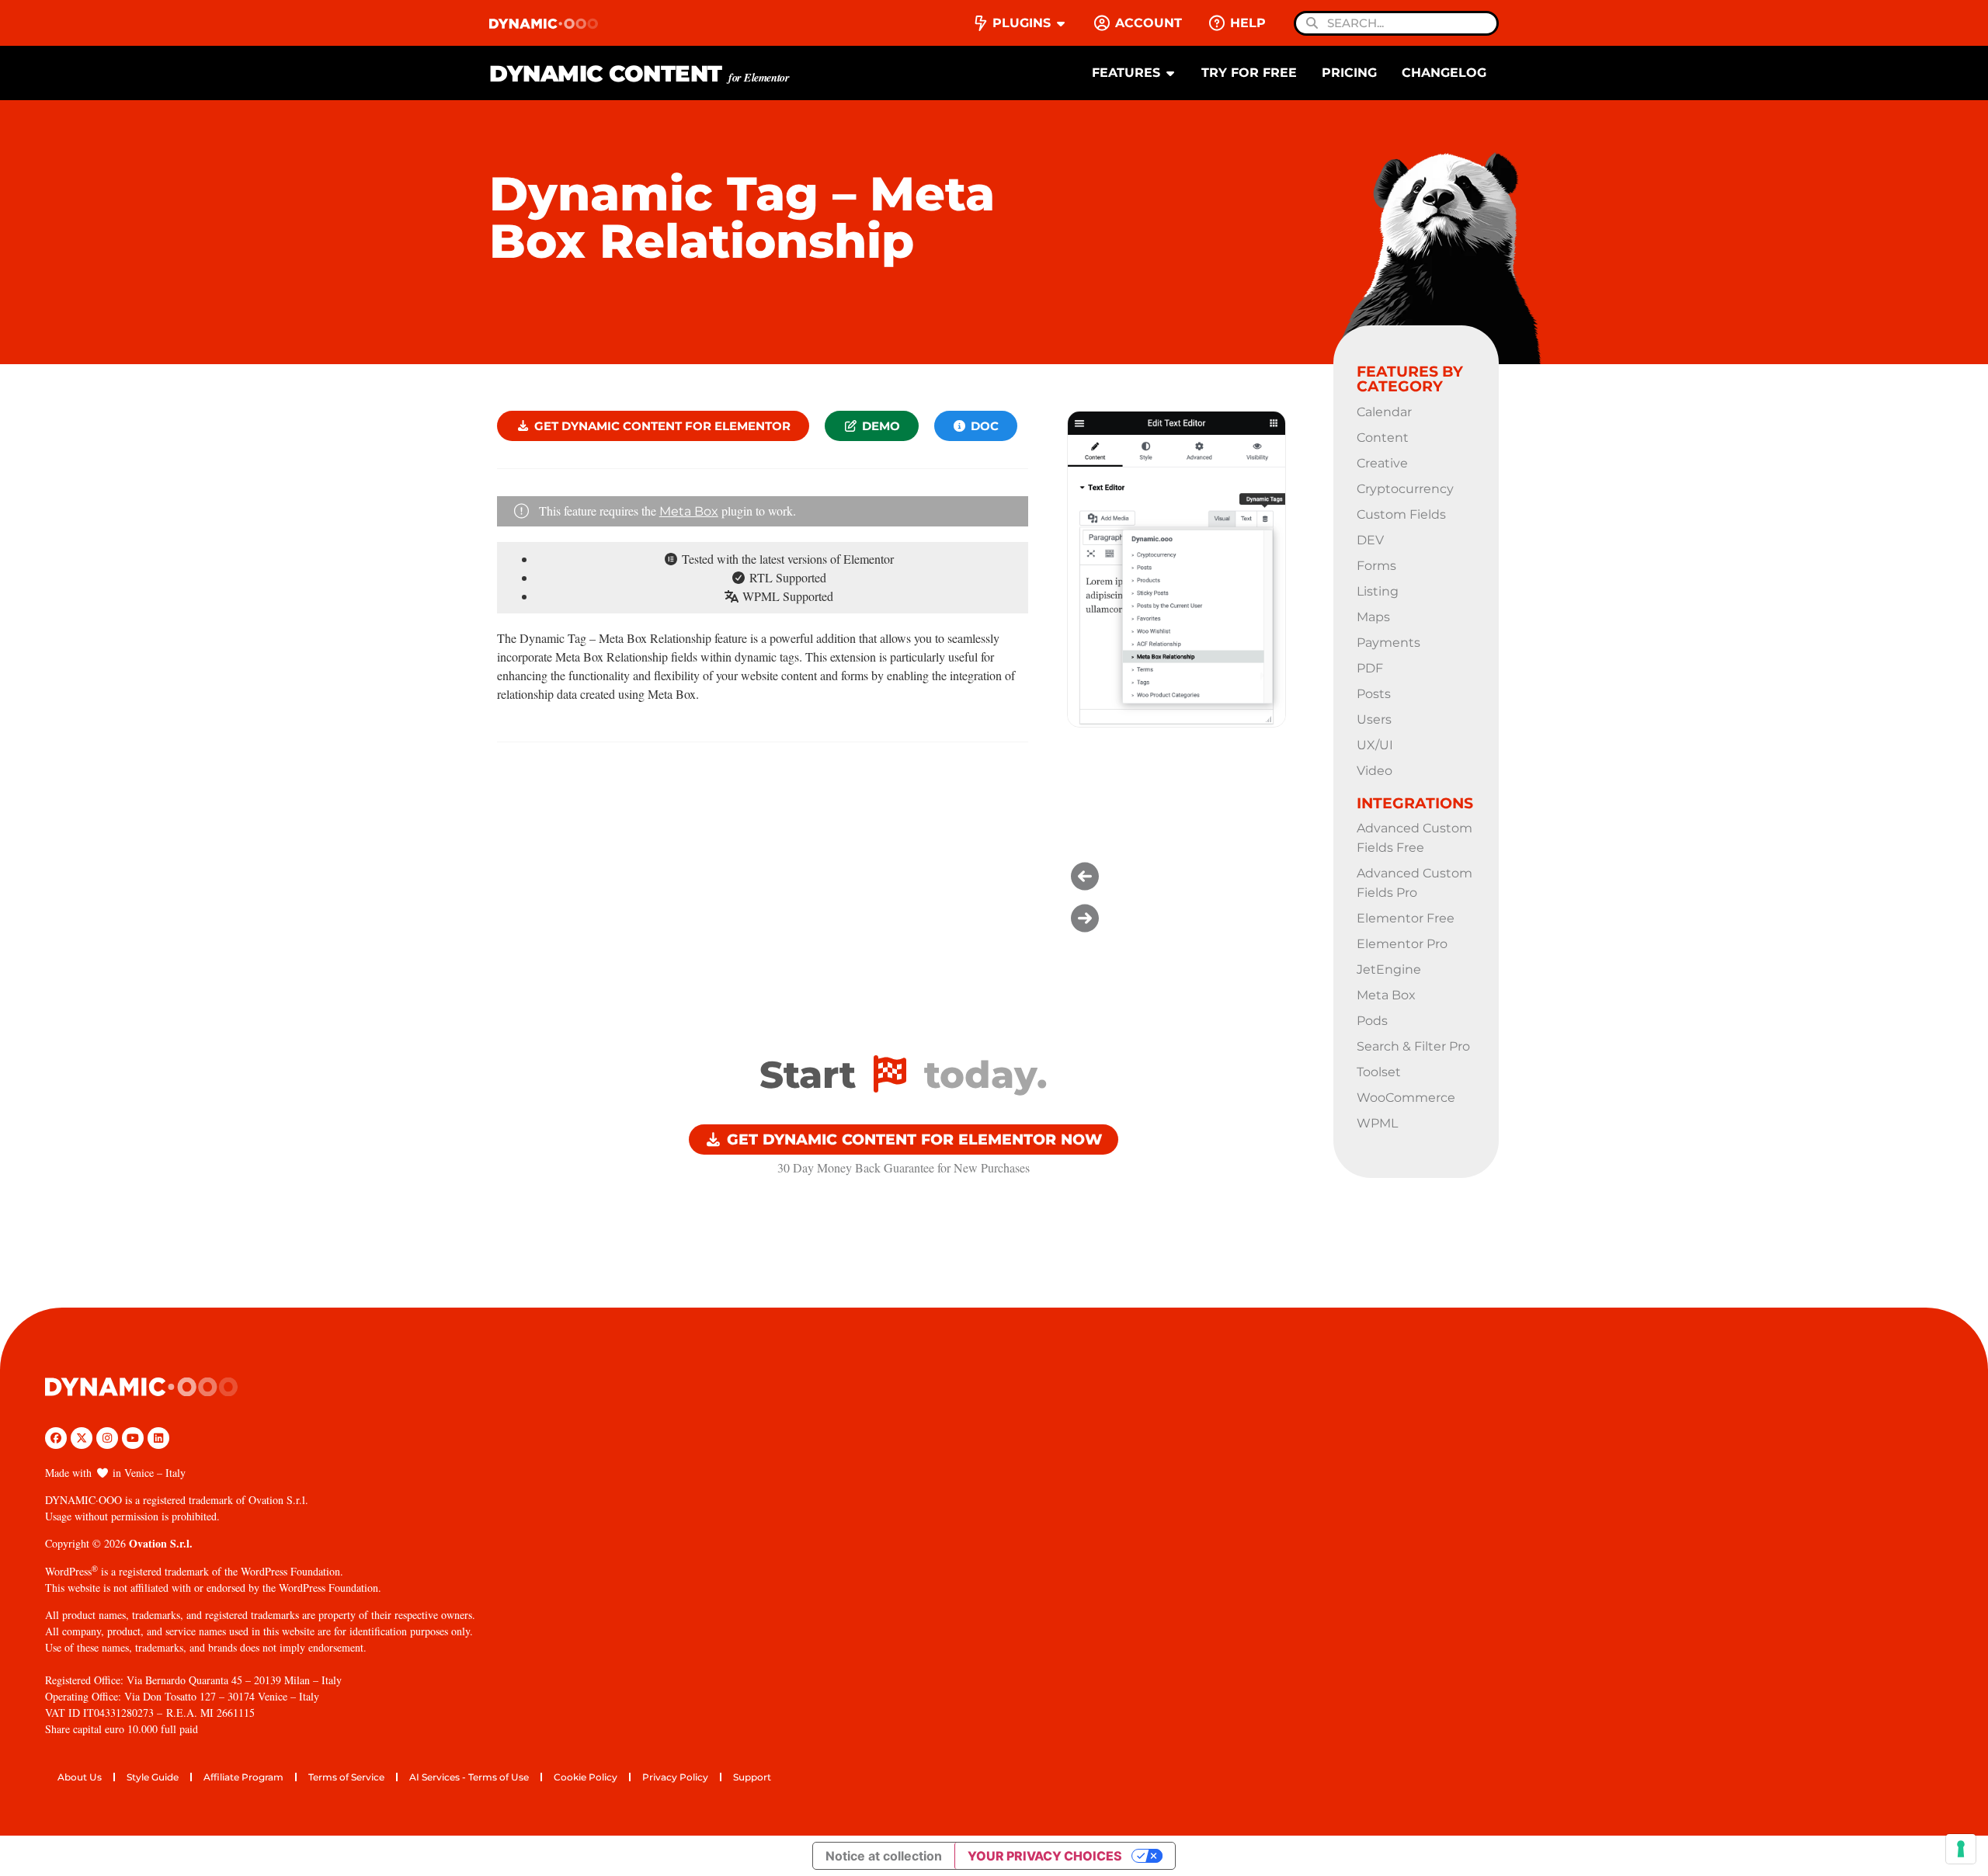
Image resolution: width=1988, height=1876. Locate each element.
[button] (1176, 876)
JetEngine (1389, 969)
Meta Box (689, 511)
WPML (1377, 1123)
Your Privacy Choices (1045, 1856)
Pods (1372, 1021)
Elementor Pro (1402, 944)
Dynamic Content (639, 73)
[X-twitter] (82, 1438)
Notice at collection (884, 1856)
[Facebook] (56, 1438)
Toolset (1379, 1072)
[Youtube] (133, 1438)
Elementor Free (1406, 918)
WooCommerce (1406, 1098)
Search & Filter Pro (1413, 1046)
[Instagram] (107, 1438)
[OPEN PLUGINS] (1061, 23)
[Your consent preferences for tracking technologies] (1961, 1849)
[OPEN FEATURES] (1170, 73)
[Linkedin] (158, 1438)
